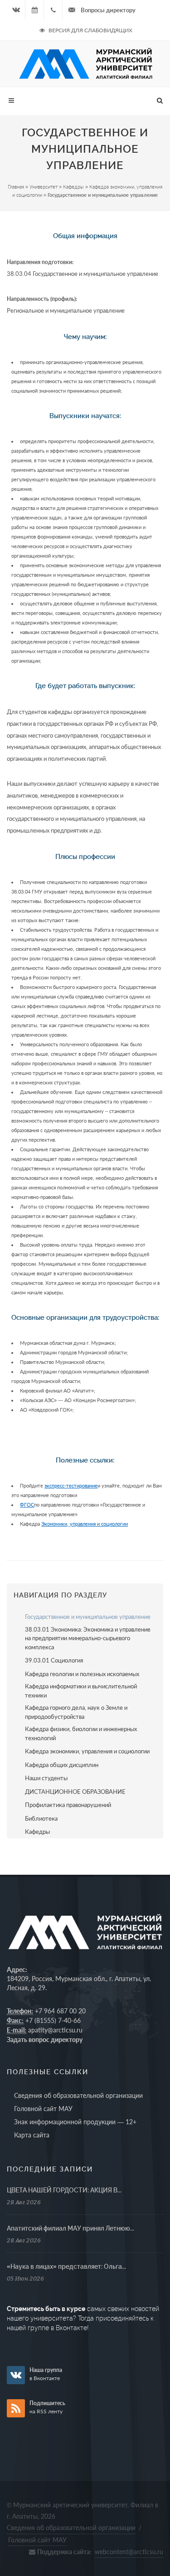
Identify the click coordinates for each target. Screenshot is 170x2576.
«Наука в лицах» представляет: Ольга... (66, 2266)
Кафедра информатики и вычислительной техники (81, 1691)
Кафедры (73, 187)
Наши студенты (46, 1778)
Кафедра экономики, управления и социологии (87, 1751)
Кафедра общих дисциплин (62, 1765)
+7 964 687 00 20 (60, 2011)
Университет (44, 187)
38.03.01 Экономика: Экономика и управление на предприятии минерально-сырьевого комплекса (88, 1638)
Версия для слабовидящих (90, 30)
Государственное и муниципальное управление (88, 1617)
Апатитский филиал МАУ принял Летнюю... (70, 2228)
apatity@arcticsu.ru (55, 2030)
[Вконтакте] (16, 10)
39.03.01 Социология (54, 1660)
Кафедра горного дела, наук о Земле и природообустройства (76, 1712)
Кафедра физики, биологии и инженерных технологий (81, 1733)
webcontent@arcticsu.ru (129, 2552)
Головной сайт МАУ (43, 2109)
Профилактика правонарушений (68, 1805)
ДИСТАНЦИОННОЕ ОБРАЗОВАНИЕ (75, 1792)
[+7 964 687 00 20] (53, 10)
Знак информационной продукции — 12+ (75, 2122)
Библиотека (41, 1818)
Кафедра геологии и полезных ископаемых (82, 1674)
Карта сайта (32, 2135)
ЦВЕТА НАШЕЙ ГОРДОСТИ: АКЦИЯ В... (64, 2190)
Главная (16, 187)
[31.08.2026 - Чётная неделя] (34, 10)
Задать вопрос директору (45, 2039)
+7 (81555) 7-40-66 (53, 2020)
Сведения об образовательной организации (78, 2095)
